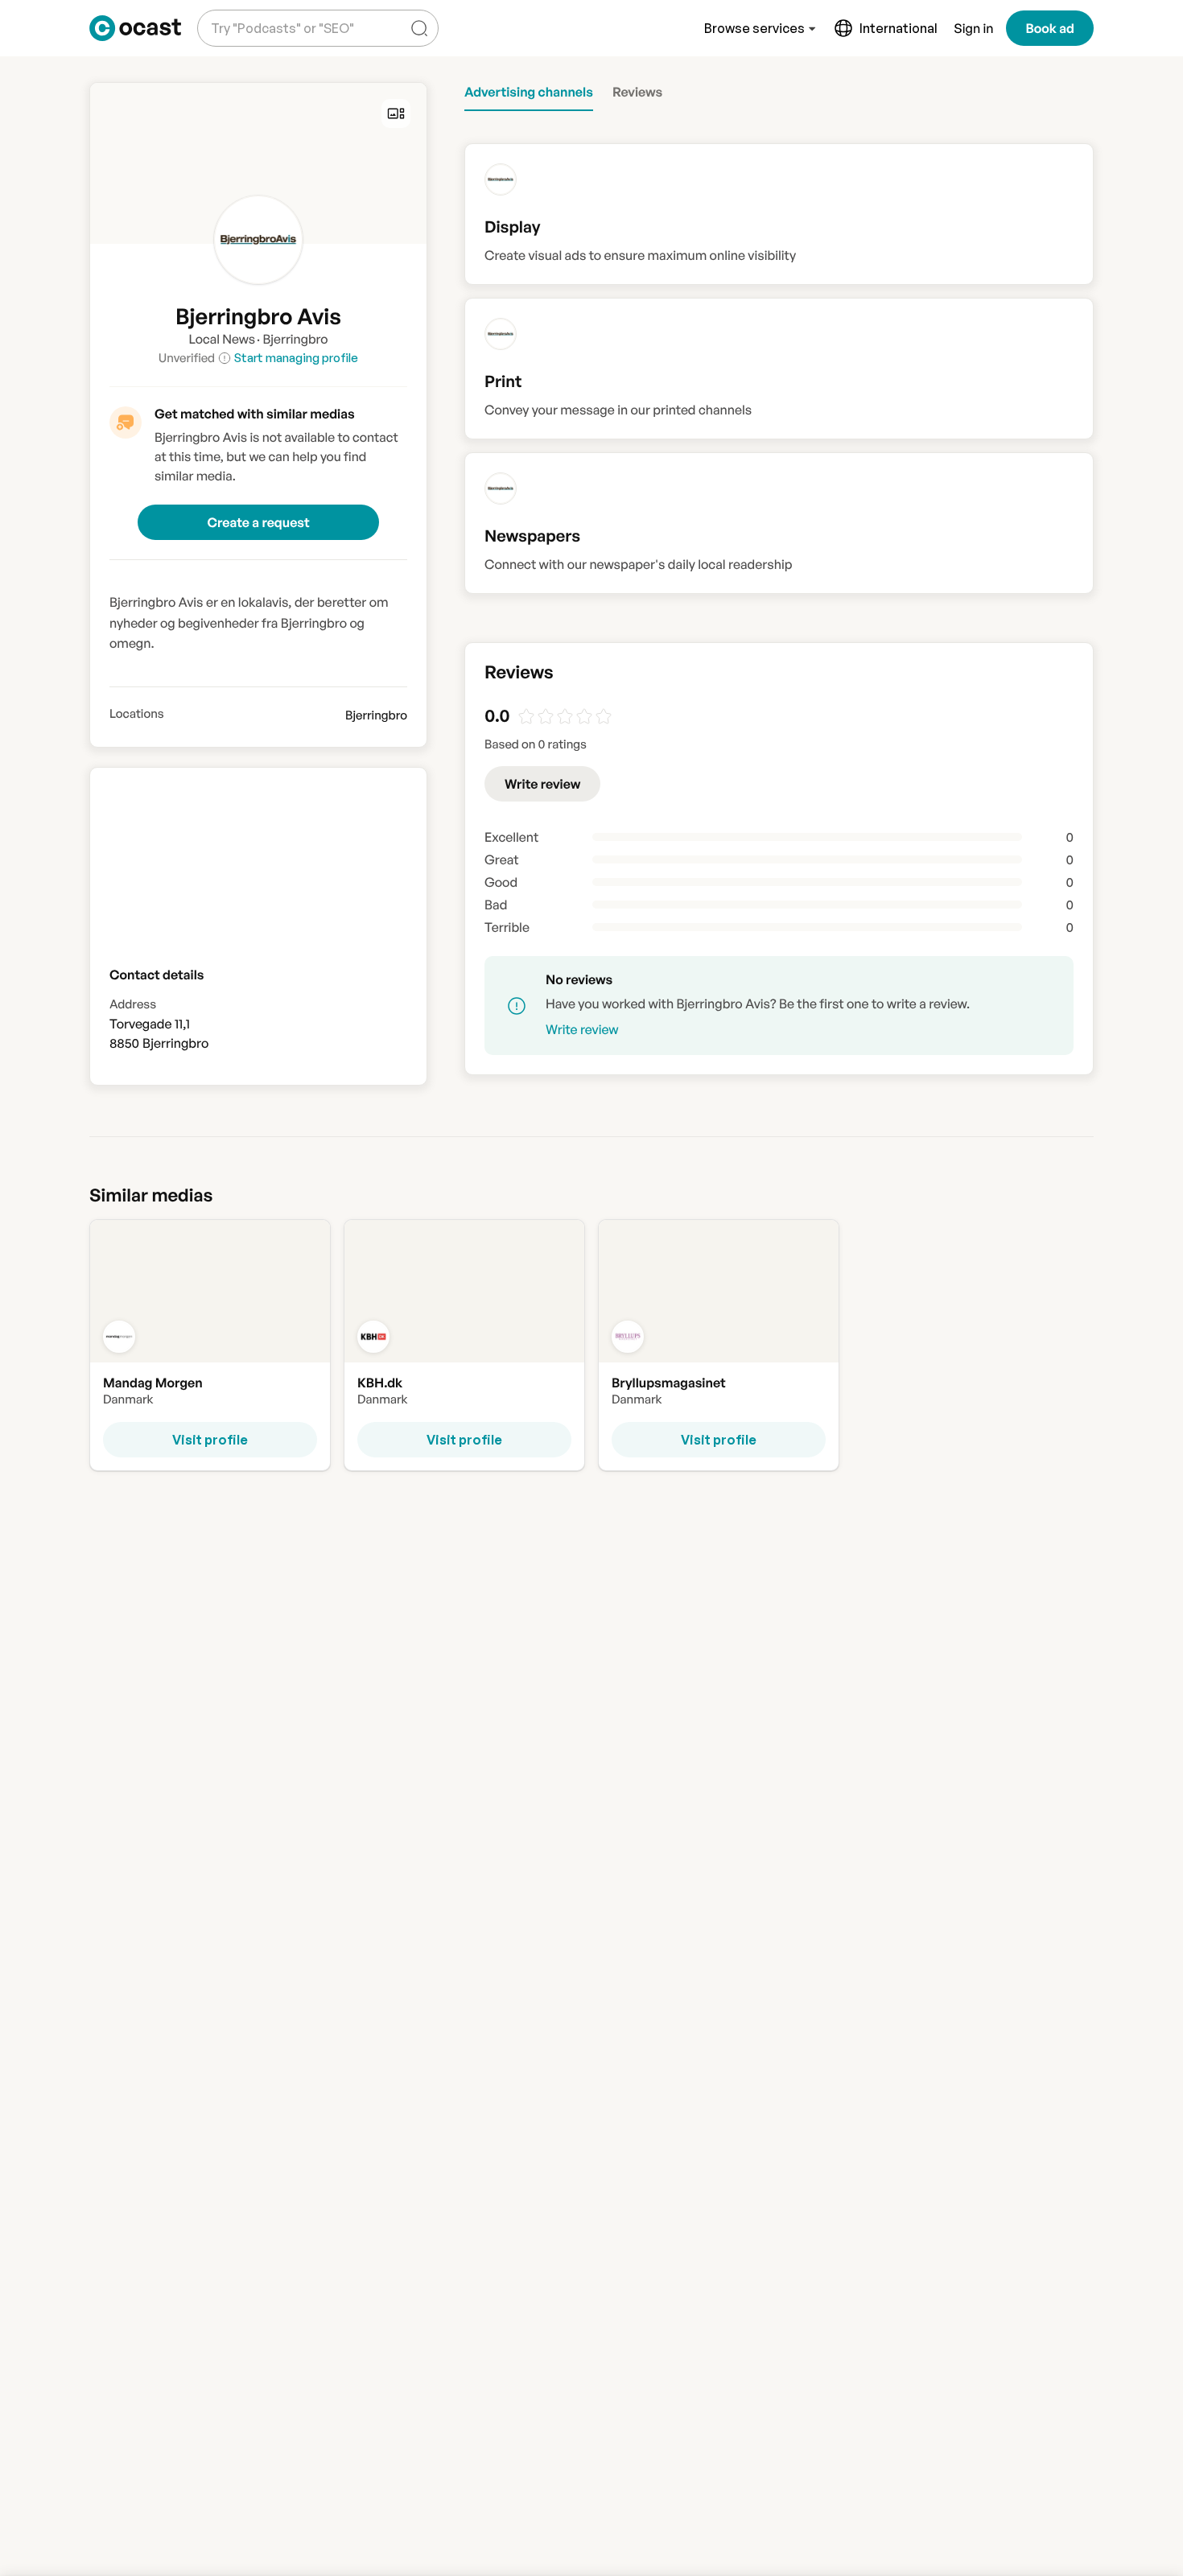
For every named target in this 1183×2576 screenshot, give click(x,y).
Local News (222, 339)
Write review (542, 784)
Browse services (754, 28)
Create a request (258, 522)
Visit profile (210, 1440)
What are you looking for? (279, 16)
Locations (137, 714)
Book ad (1050, 28)
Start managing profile (296, 358)
